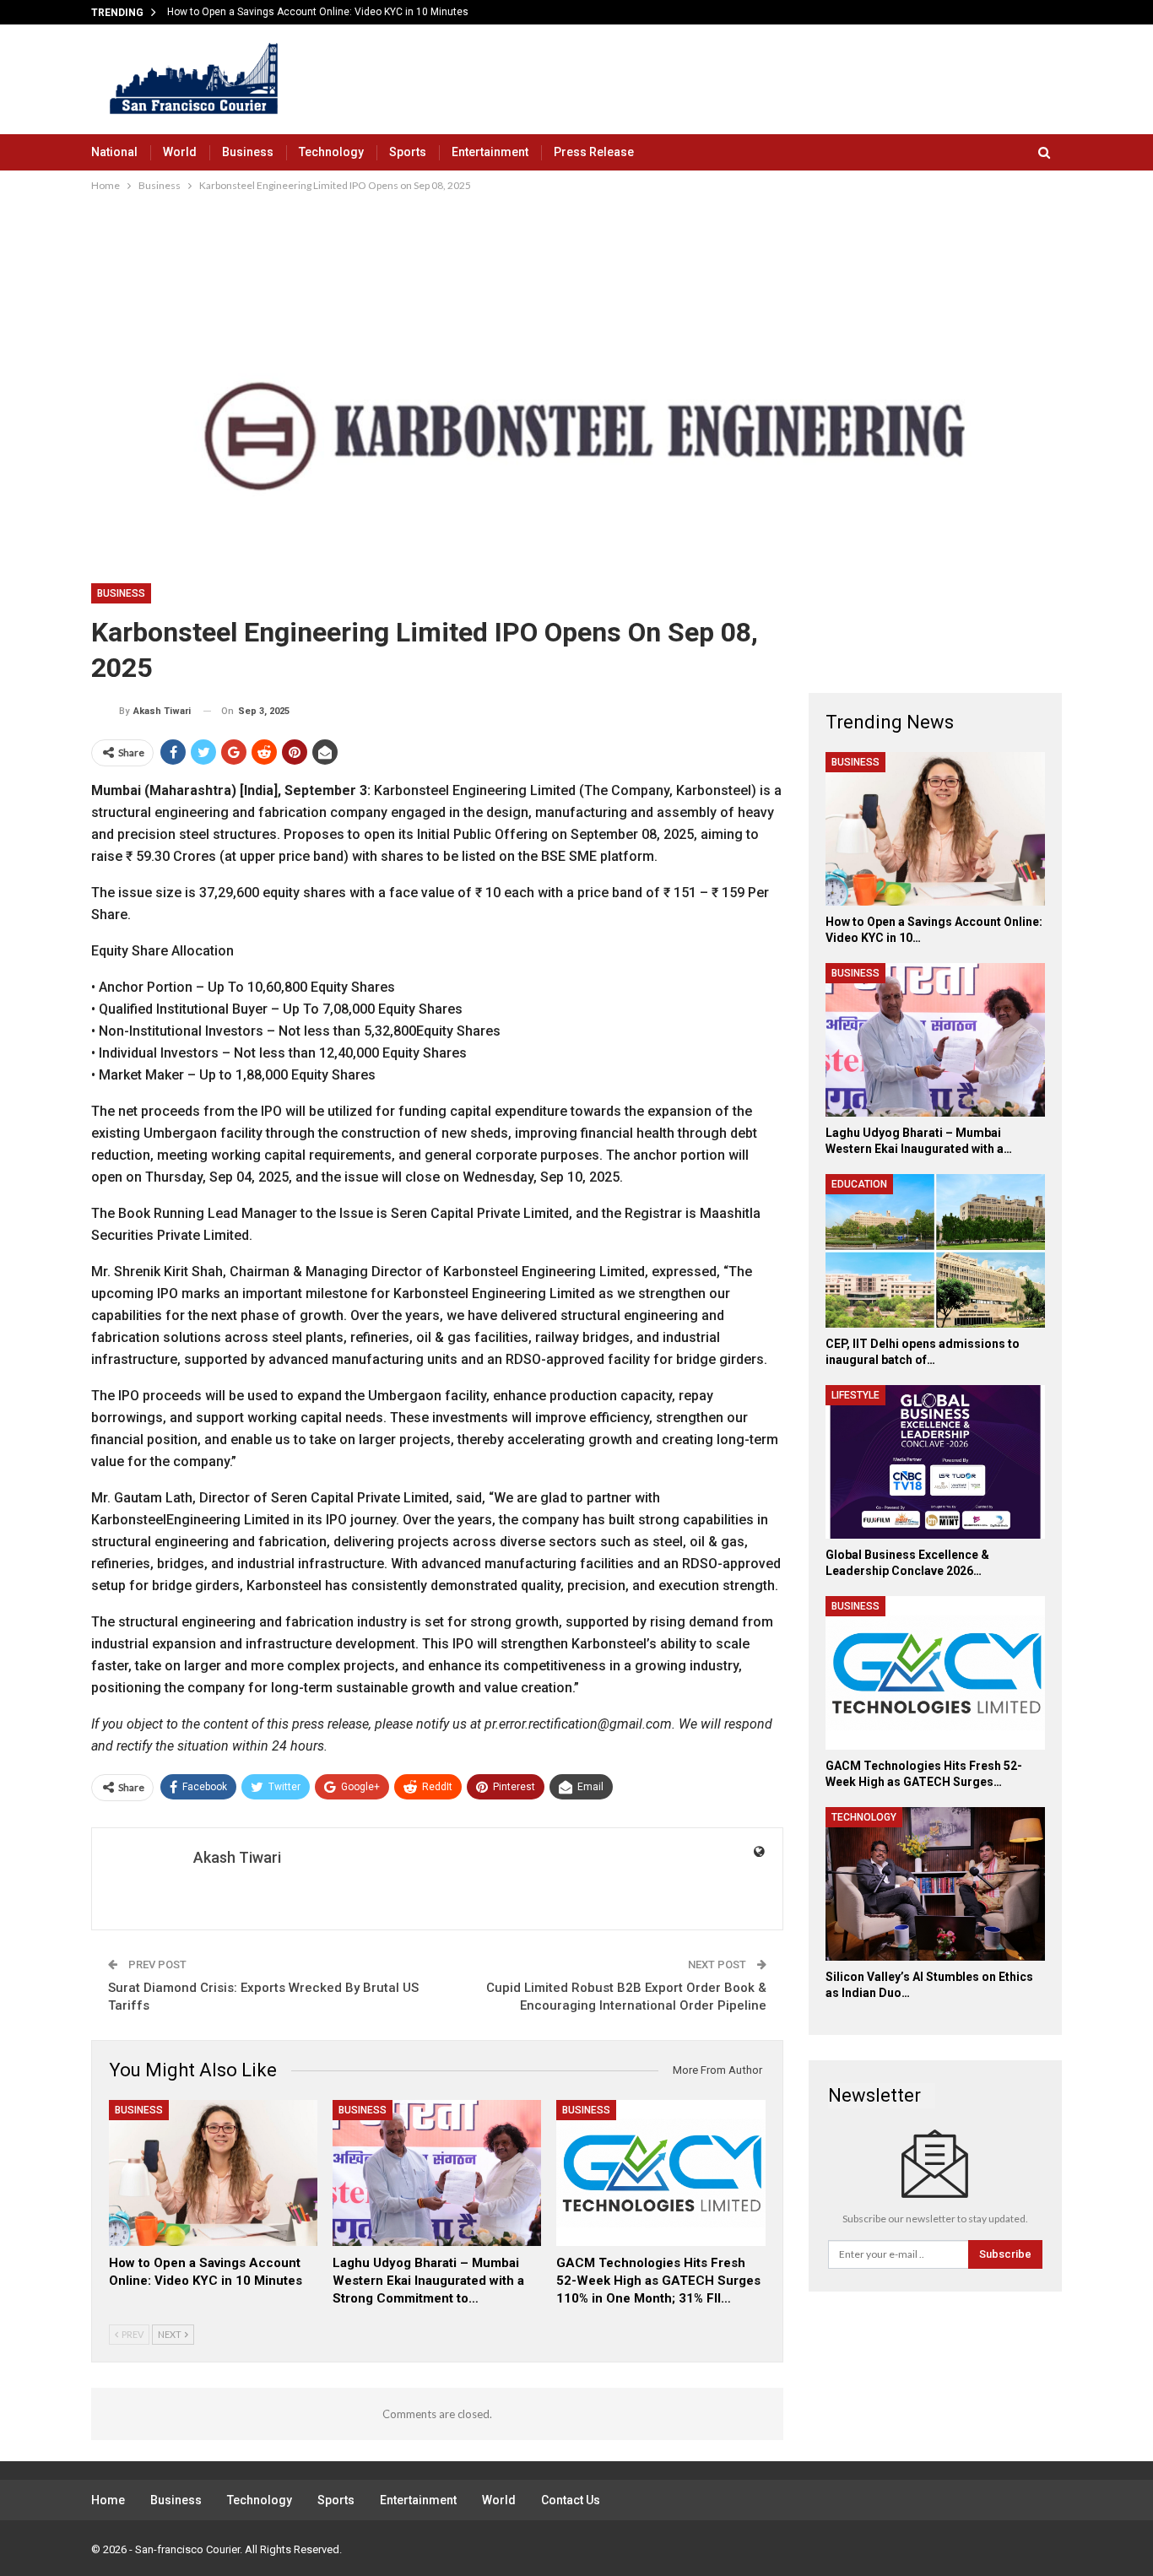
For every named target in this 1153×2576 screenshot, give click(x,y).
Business (248, 152)
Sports (408, 152)
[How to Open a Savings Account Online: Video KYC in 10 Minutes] (213, 2173)
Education (859, 1184)
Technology (331, 152)
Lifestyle (855, 1395)
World (180, 152)
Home (108, 2500)
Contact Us (571, 2500)
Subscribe (1005, 2254)
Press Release (594, 152)
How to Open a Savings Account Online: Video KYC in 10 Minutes (318, 12)
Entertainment (490, 152)
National (114, 152)
